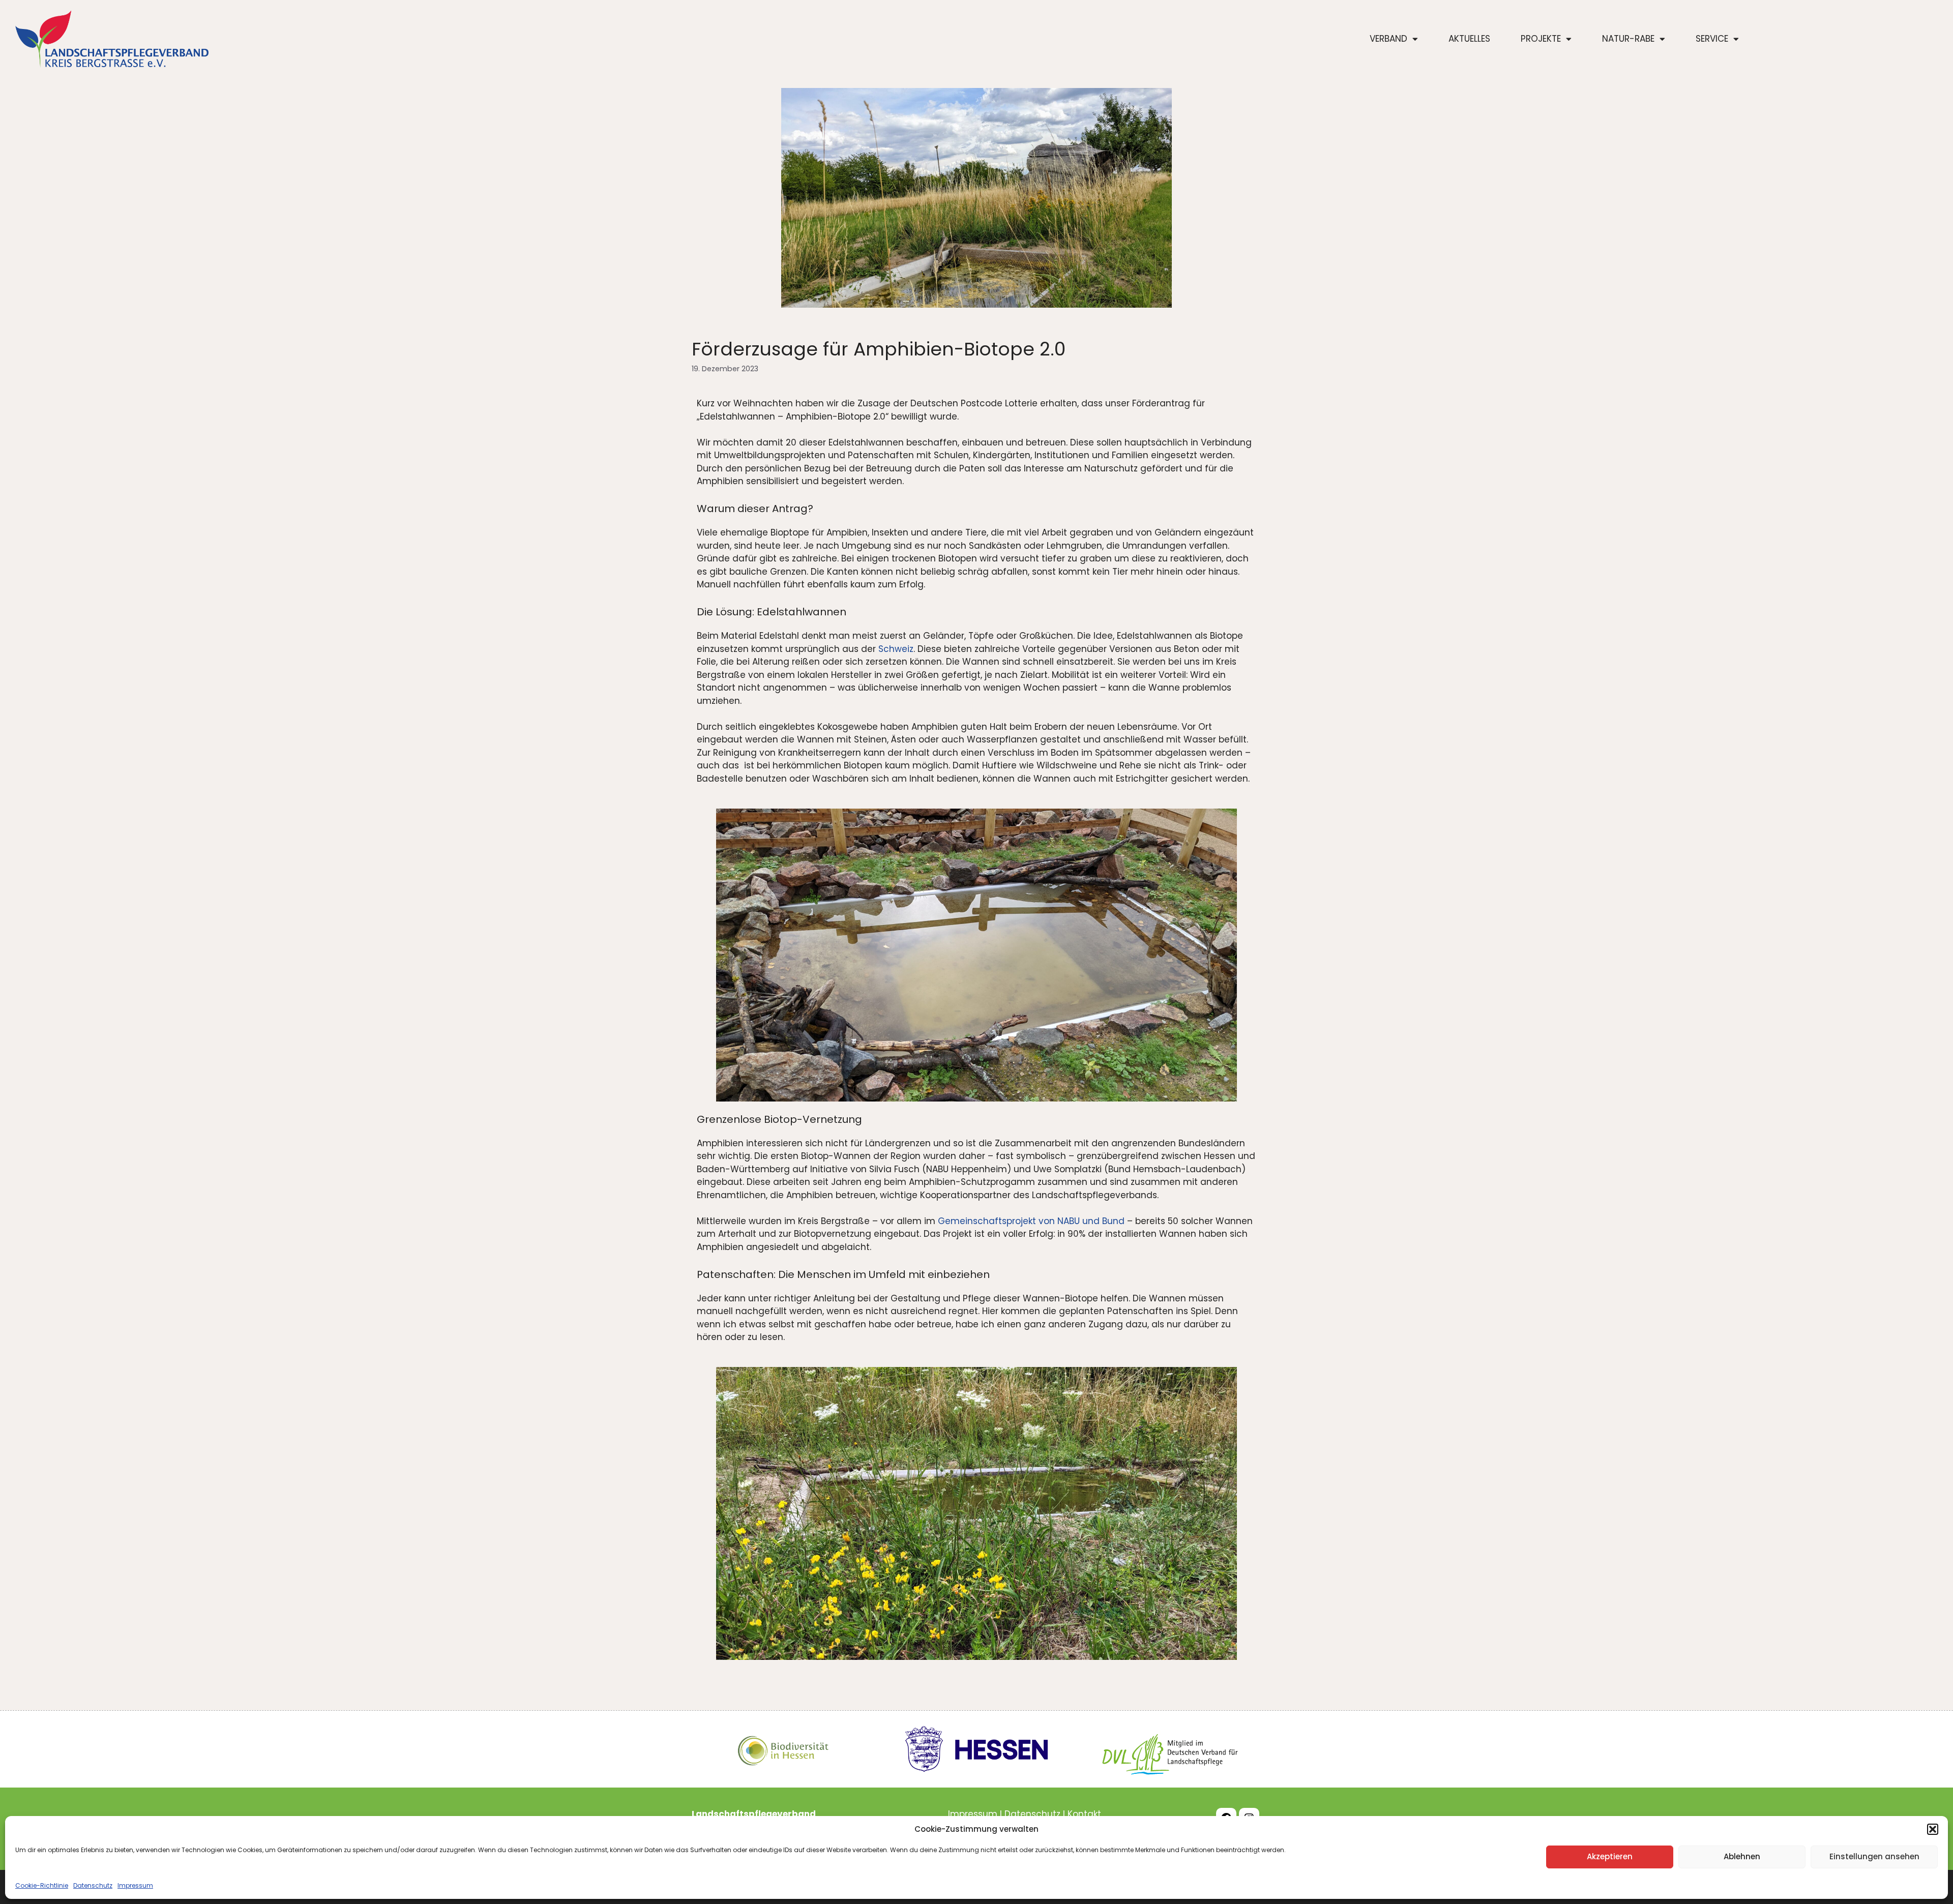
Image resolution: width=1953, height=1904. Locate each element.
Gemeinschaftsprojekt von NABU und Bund (1031, 1221)
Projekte (1541, 39)
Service (1712, 39)
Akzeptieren (1610, 1856)
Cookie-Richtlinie (42, 1885)
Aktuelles (1469, 39)
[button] (1933, 1829)
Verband (1388, 39)
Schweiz (896, 649)
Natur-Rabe (1628, 39)
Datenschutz (93, 1885)
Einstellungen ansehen (1874, 1856)
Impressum (135, 1885)
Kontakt (1084, 1814)
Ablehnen (1742, 1856)
